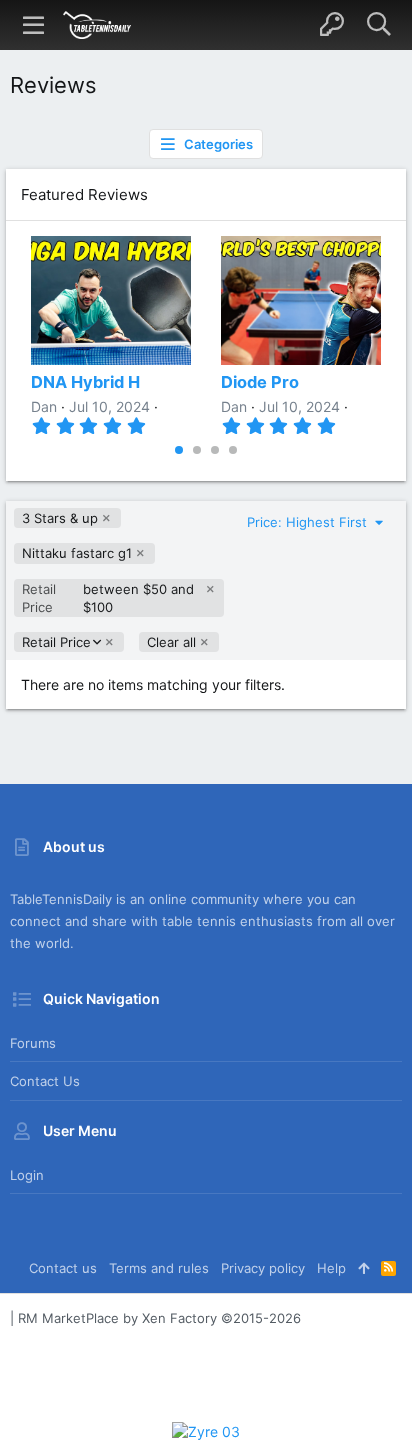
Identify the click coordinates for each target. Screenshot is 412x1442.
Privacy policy (263, 1268)
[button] (34, 25)
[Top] (363, 1268)
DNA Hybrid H (85, 382)
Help (331, 1268)
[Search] (378, 25)
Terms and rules (159, 1268)
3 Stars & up (60, 518)
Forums (33, 1043)
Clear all (171, 642)
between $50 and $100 (108, 598)
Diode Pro (260, 382)
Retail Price (56, 642)
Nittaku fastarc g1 (77, 553)
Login (27, 1175)
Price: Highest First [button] (309, 522)
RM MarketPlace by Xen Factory (159, 1318)
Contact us (45, 1081)
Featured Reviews (84, 194)
